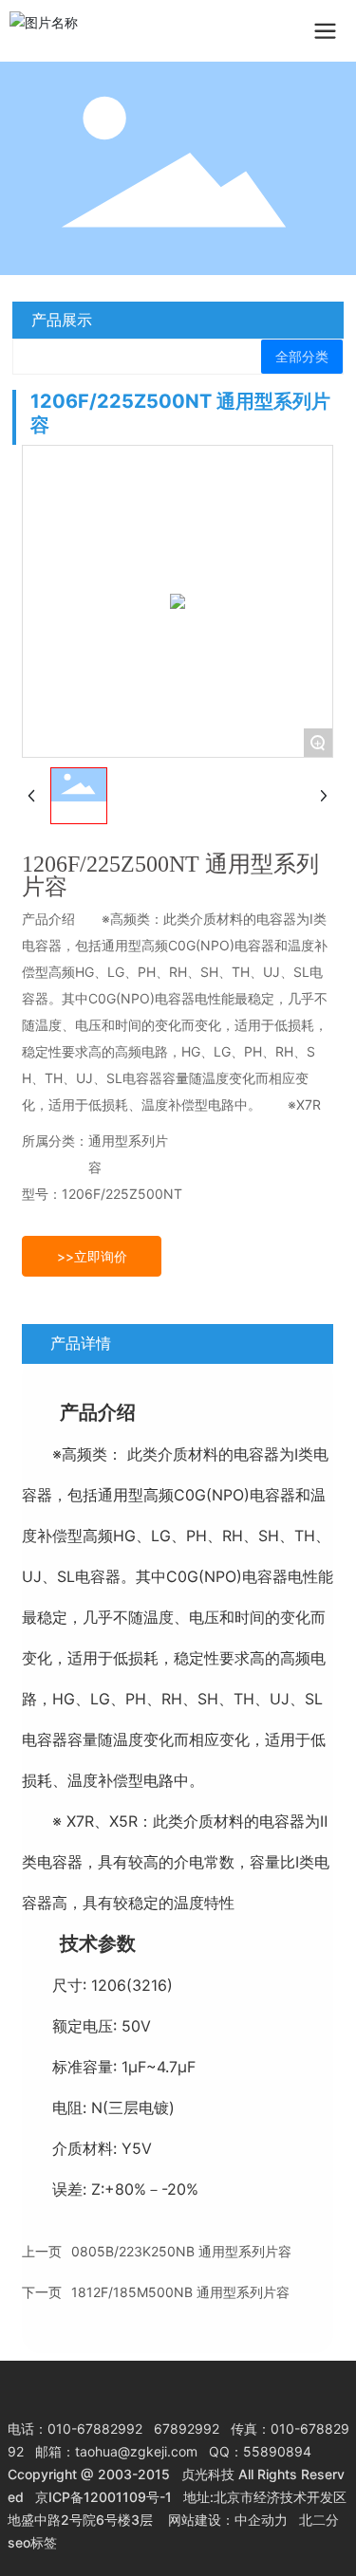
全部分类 (302, 357)
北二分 (319, 2520)
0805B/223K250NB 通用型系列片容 (181, 2251)
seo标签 (32, 2542)
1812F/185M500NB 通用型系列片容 (180, 2292)
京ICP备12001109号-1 (103, 2497)
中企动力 (261, 2520)
